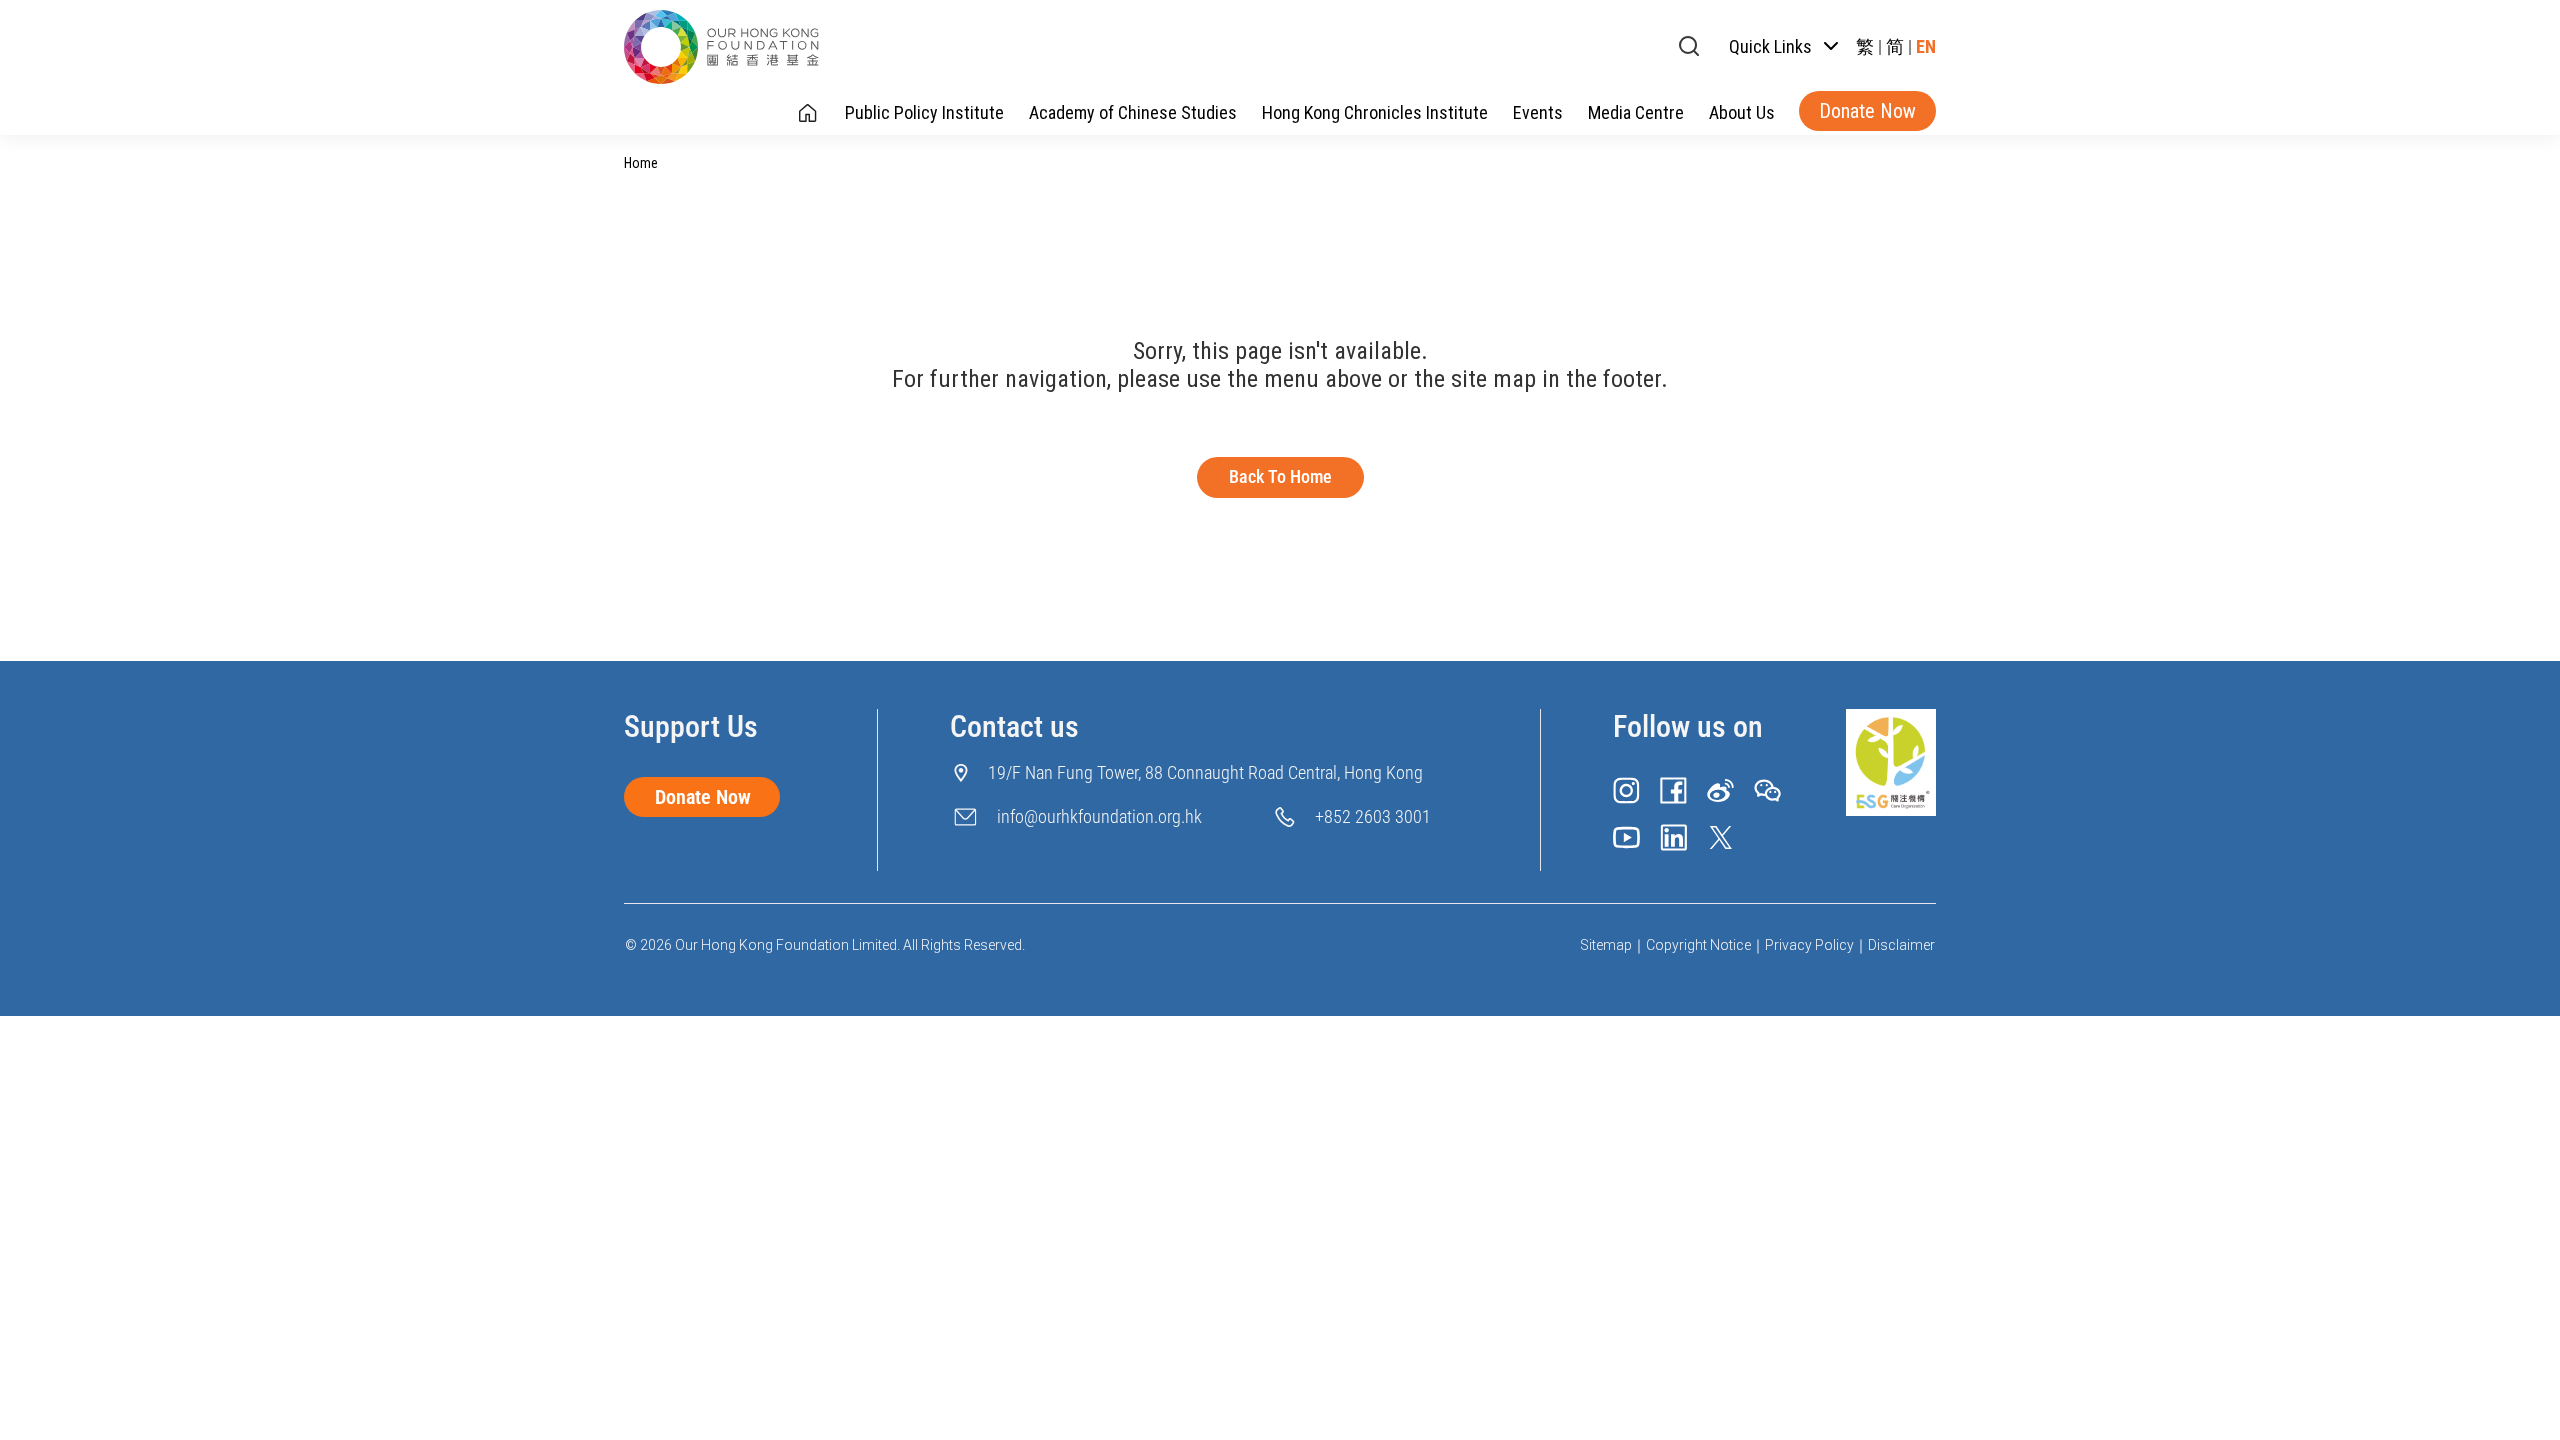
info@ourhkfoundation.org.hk (1099, 816)
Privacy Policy (1809, 945)
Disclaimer (1901, 945)
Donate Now (1867, 111)
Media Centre (1636, 112)
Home (641, 163)
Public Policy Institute (924, 112)
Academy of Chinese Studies (1133, 112)
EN (1926, 46)
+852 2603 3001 (1373, 816)
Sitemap (1606, 945)
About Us (1742, 112)
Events (1538, 112)
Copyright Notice (1698, 945)
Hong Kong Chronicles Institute (1375, 112)
